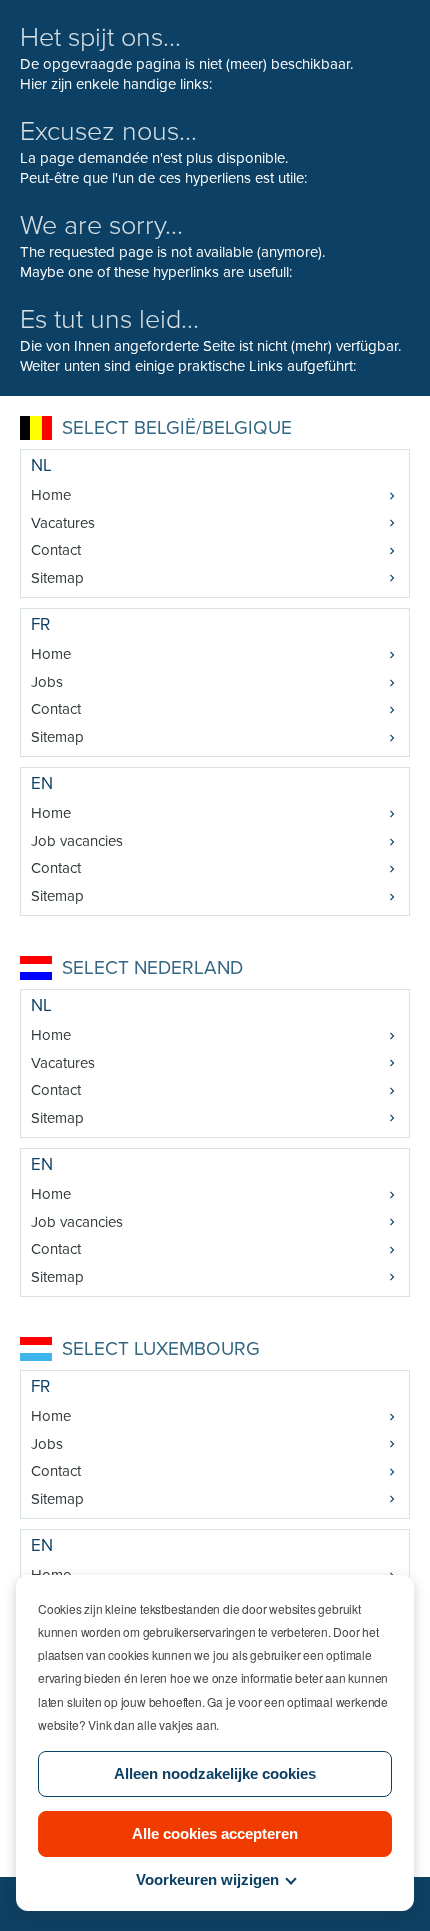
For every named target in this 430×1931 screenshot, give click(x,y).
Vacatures (63, 523)
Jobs (47, 682)
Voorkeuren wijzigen (207, 1879)
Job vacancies (77, 841)
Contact (56, 550)
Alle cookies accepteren (215, 1833)
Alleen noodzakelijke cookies (215, 1773)
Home (51, 495)
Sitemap (57, 578)
